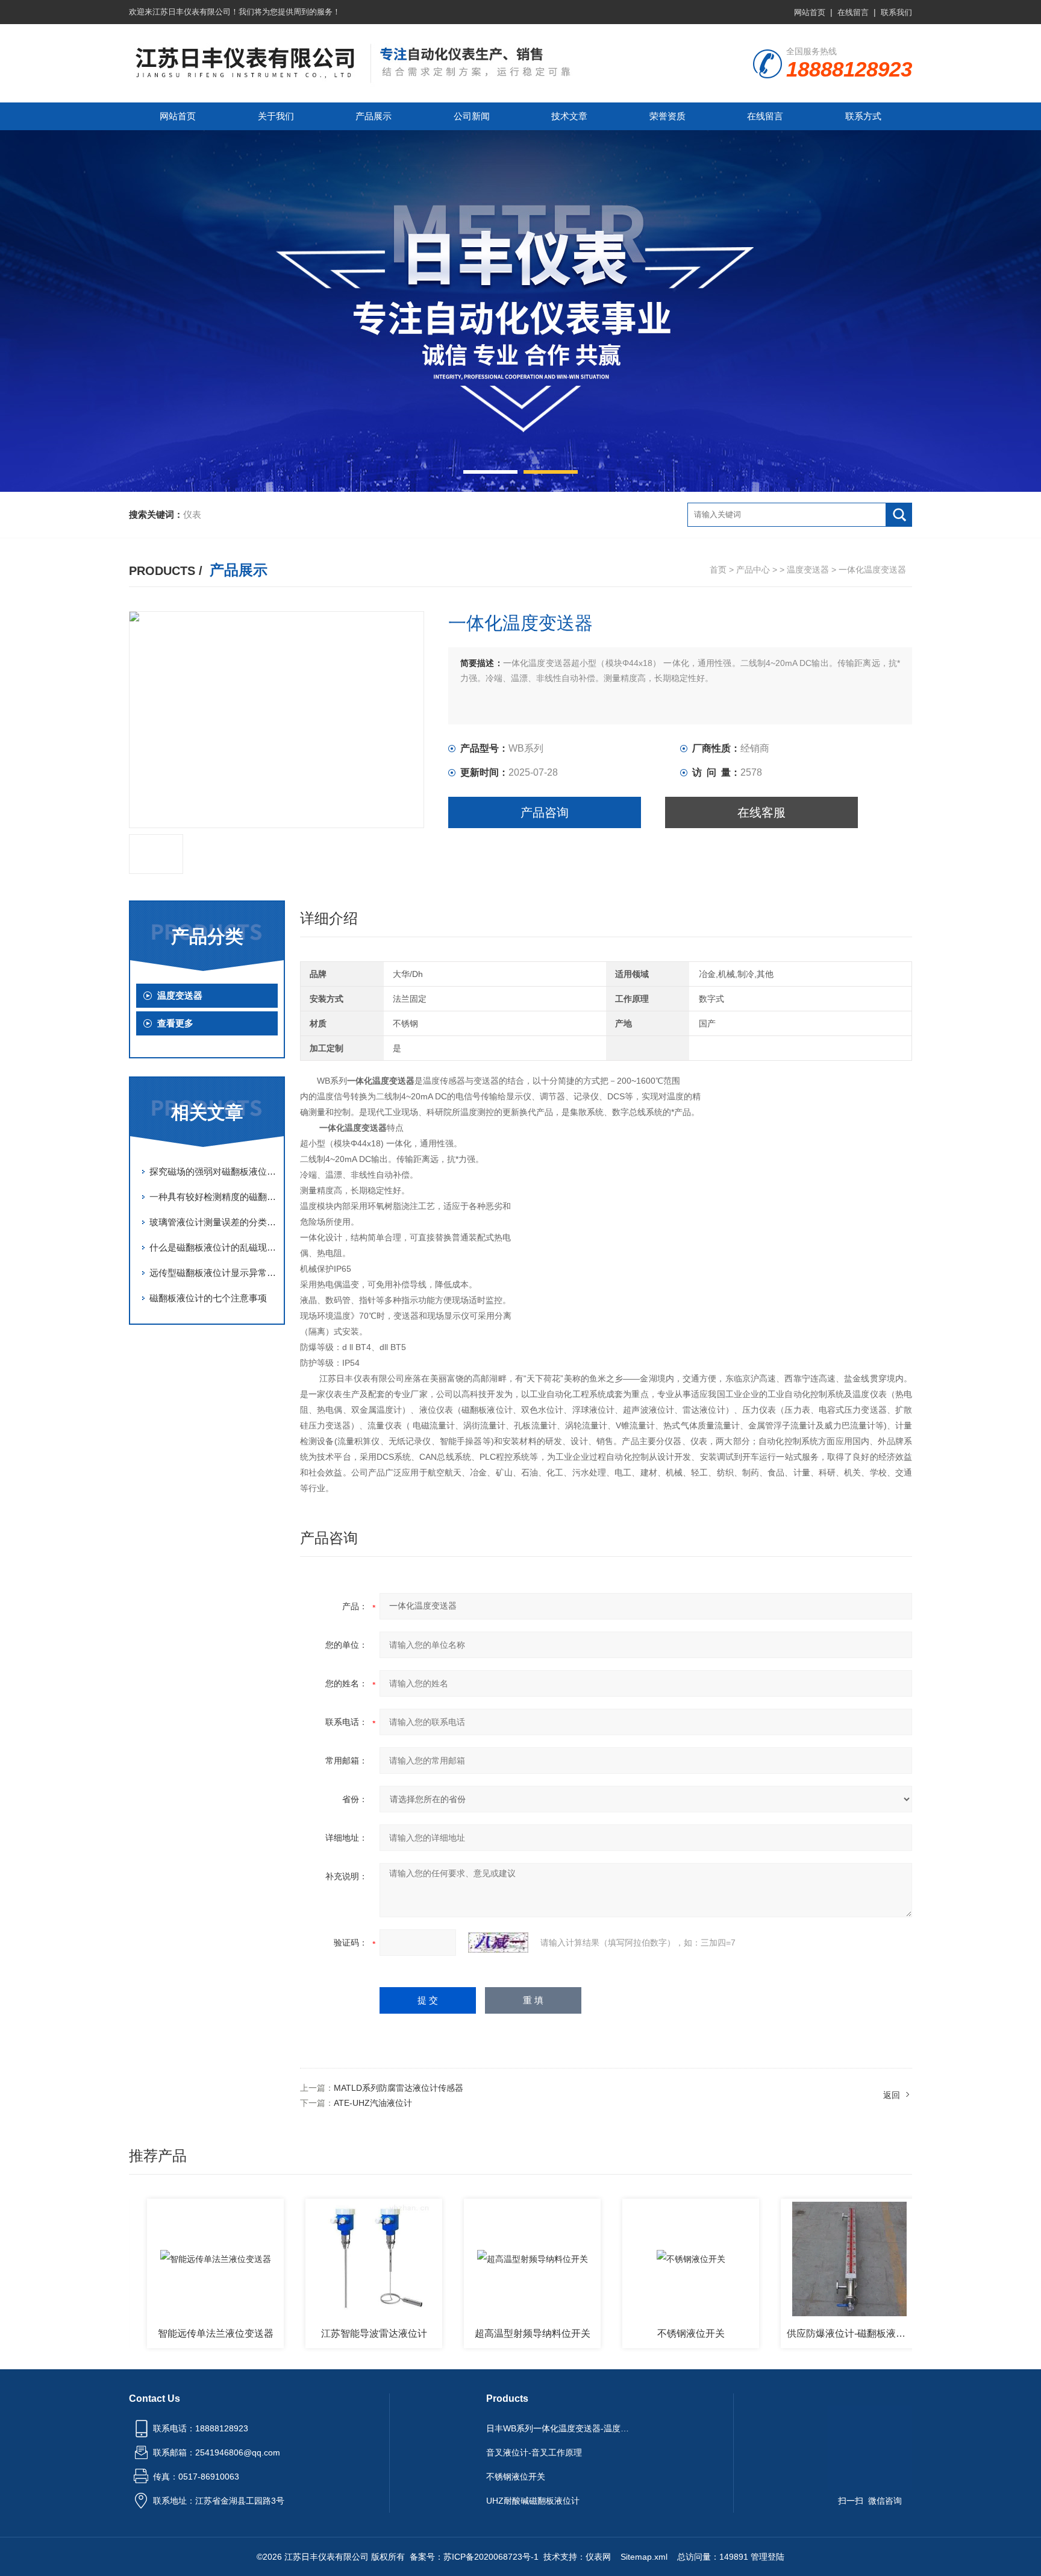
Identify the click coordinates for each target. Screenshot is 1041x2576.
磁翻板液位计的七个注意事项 (208, 1298)
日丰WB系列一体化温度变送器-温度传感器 (561, 2428)
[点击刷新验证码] (498, 1943)
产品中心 (753, 570)
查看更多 (175, 1023)
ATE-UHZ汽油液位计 (373, 2103)
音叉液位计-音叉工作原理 (534, 2452)
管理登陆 (767, 2557)
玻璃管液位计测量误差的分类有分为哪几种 (213, 1222)
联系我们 (896, 12)
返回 (892, 2095)
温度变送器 (808, 570)
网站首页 (810, 12)
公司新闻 (472, 116)
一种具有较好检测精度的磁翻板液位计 (213, 1197)
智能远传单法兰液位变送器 (166, 2333)
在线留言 (853, 12)
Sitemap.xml (644, 2557)
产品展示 (374, 116)
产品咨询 (545, 812)
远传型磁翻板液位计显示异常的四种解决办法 (213, 1273)
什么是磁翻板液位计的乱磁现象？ (213, 1247)
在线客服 (761, 812)
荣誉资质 (667, 116)
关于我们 (276, 116)
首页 (718, 570)
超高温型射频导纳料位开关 (483, 2333)
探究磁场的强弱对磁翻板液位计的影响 (213, 1171)
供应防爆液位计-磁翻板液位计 (801, 2333)
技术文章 (569, 116)
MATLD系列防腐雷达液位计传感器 (399, 2088)
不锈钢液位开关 (641, 2333)
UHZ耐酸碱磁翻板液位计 (533, 2501)
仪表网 (598, 2557)
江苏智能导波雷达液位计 (324, 2333)
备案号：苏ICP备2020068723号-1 (474, 2557)
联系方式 (863, 116)
